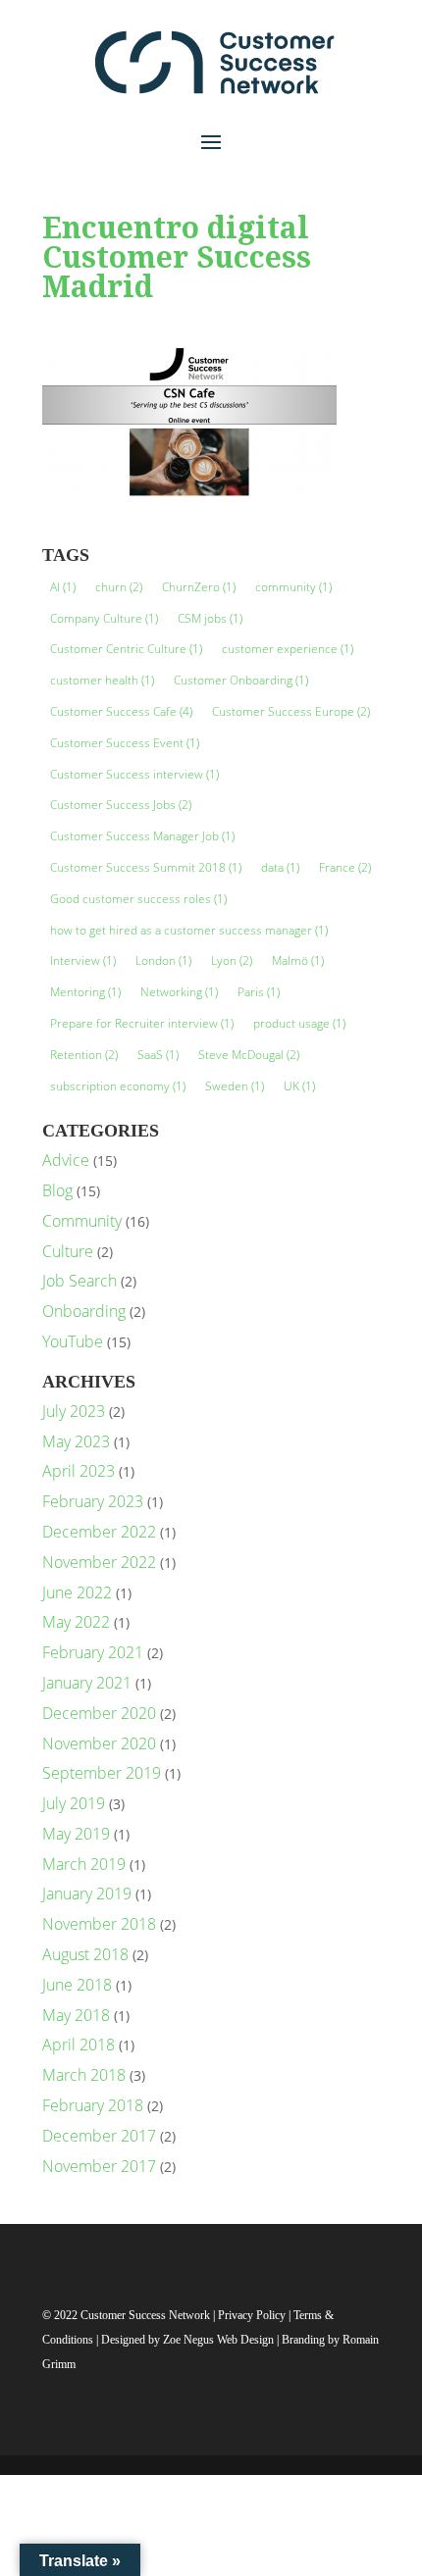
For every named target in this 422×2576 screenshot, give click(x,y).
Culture (68, 1251)
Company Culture (104, 618)
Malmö (298, 960)
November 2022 (99, 1562)
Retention (84, 1055)
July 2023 (74, 1411)
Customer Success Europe (291, 711)
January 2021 (87, 1683)
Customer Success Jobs (121, 805)
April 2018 (79, 2045)
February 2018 (93, 2105)
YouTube (73, 1341)
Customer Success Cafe (121, 711)
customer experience (288, 649)
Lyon (232, 960)
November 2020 (99, 1743)
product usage (299, 1023)
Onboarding (84, 1311)
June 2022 (77, 1592)
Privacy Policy (253, 2315)
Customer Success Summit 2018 (146, 867)
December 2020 (99, 1713)
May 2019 (76, 1834)
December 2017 (99, 2136)
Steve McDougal (249, 1055)
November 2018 (99, 1924)
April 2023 (79, 1471)
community (293, 587)
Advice (66, 1160)
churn (119, 587)
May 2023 (76, 1441)
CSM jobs (210, 618)
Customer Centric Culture (126, 649)
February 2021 (93, 1652)
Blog (57, 1190)
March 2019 (84, 1864)
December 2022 (99, 1532)
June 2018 (77, 1985)
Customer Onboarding (241, 680)
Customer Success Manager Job (142, 836)
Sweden (235, 1086)
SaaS (158, 1055)
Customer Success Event (125, 743)
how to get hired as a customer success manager (189, 930)
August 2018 (85, 1954)
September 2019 (102, 1773)
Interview (83, 960)
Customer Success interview (134, 774)
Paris (259, 992)
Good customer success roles (138, 899)
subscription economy (118, 1086)
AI (63, 587)
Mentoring (85, 992)
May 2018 (76, 2015)
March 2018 (84, 2075)
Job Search (79, 1281)
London (163, 960)
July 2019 (74, 1803)
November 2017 (99, 2166)
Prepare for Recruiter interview (142, 1023)
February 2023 (93, 1501)
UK (299, 1086)
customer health (102, 680)
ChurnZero (199, 587)
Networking (179, 992)
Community (82, 1221)
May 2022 (76, 1622)
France (345, 867)
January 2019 (87, 1894)
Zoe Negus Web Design (220, 2340)
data (280, 867)
